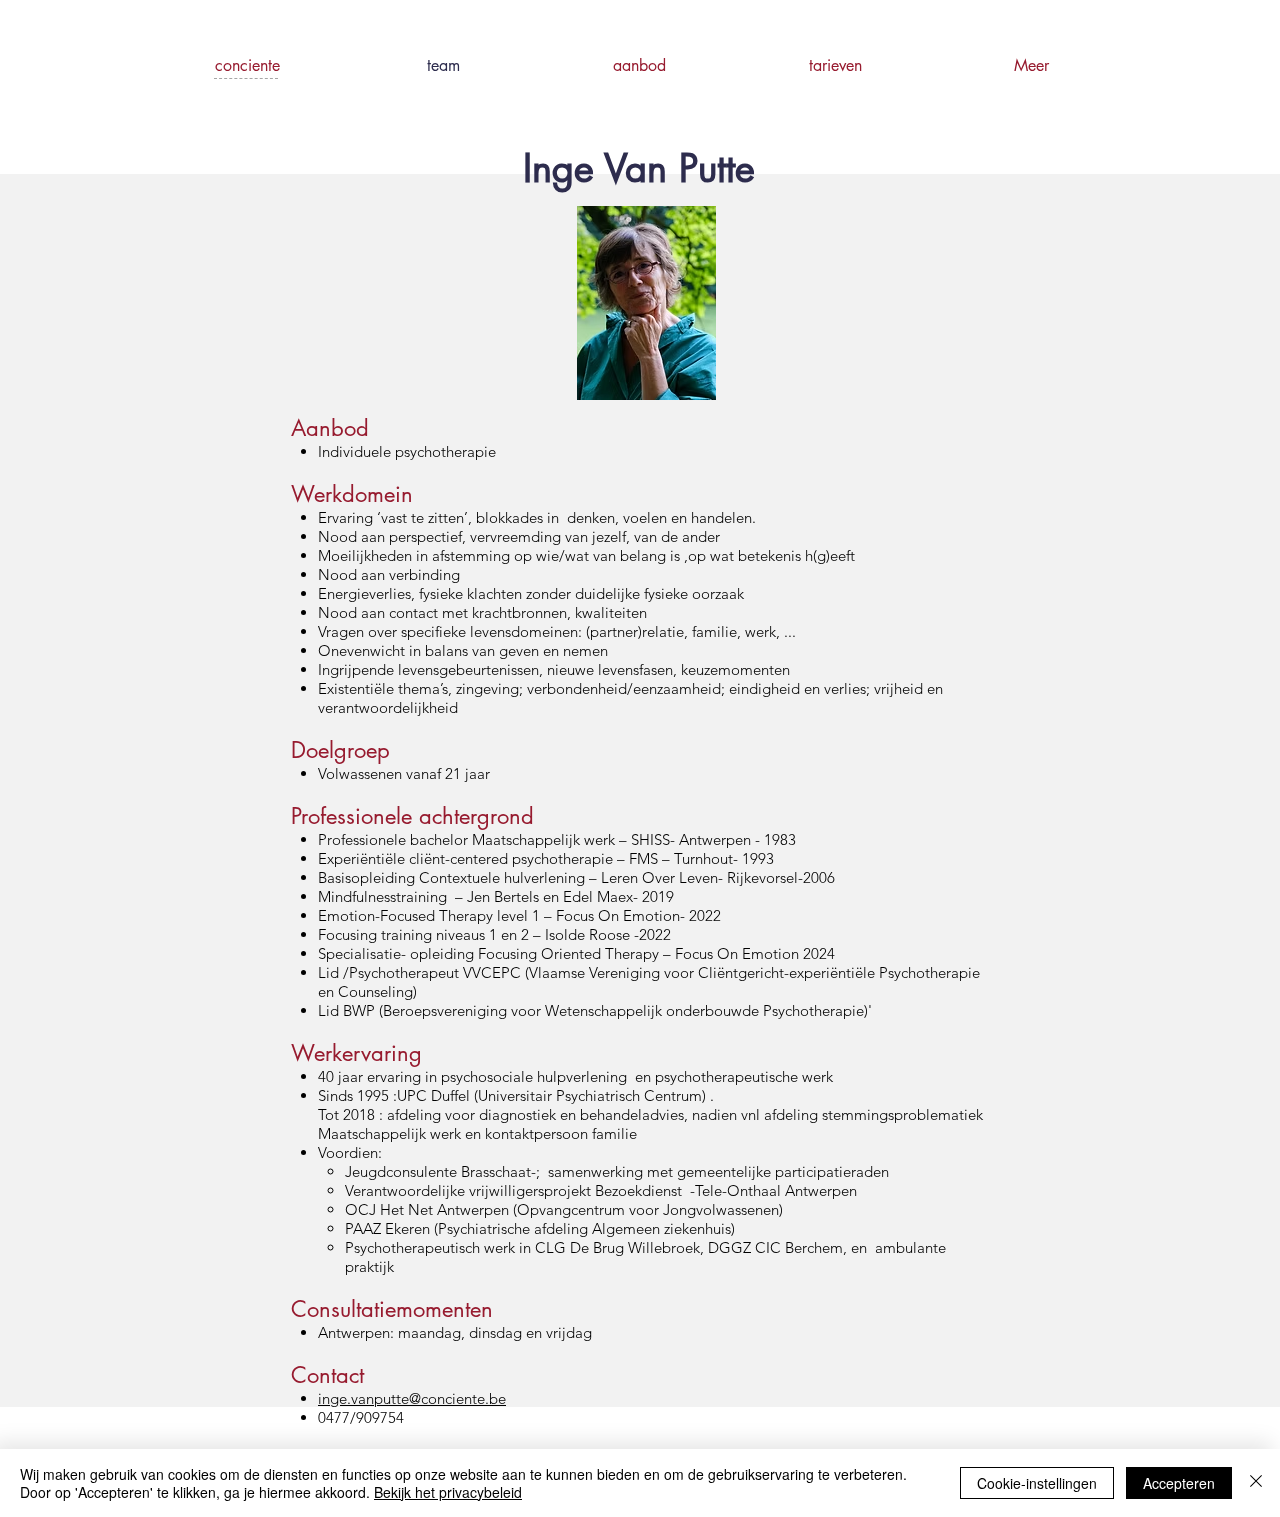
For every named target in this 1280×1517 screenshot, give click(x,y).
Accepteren (1179, 1483)
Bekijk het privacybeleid (448, 1492)
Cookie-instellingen (1037, 1483)
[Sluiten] (1256, 1483)
